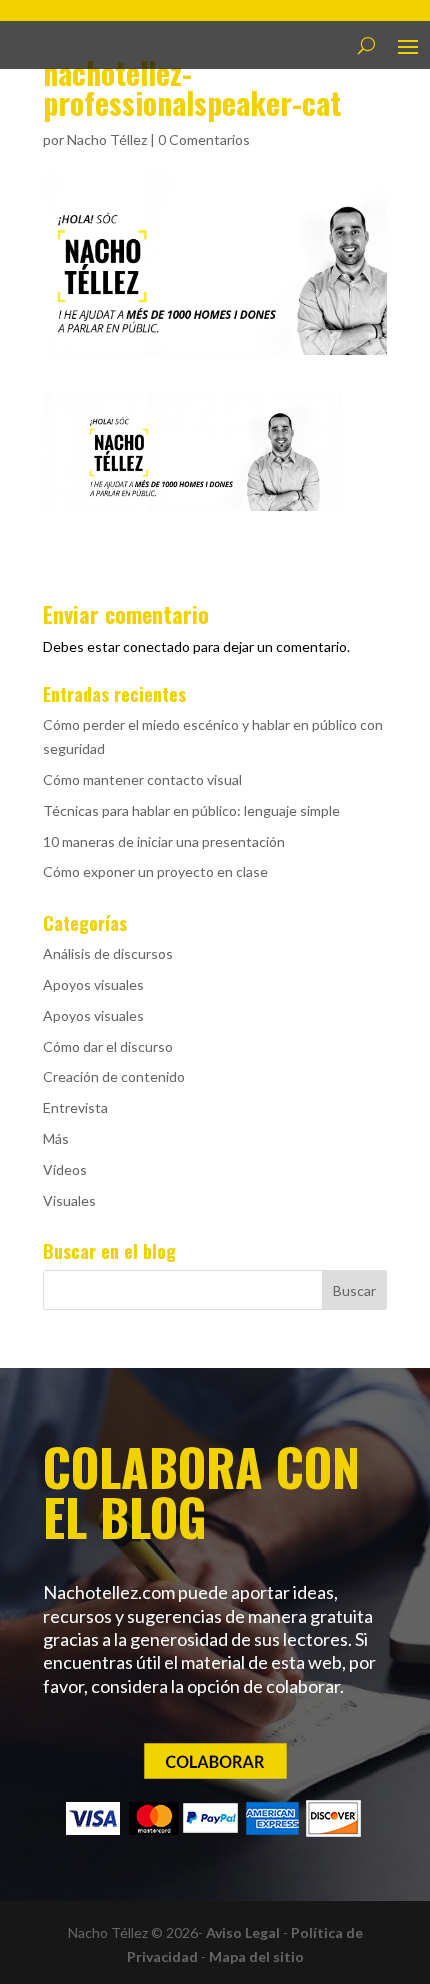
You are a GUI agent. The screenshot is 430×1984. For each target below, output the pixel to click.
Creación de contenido (114, 1076)
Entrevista (75, 1107)
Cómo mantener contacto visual (142, 779)
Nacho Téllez (107, 139)
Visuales (69, 1200)
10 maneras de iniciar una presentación (164, 841)
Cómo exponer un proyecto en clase (155, 871)
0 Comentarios (204, 139)
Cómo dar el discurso (108, 1046)
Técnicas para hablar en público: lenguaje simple (191, 810)
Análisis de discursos (108, 953)
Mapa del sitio (256, 1956)
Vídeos (65, 1169)
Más (56, 1138)
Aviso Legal (243, 1932)
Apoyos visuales (93, 984)
